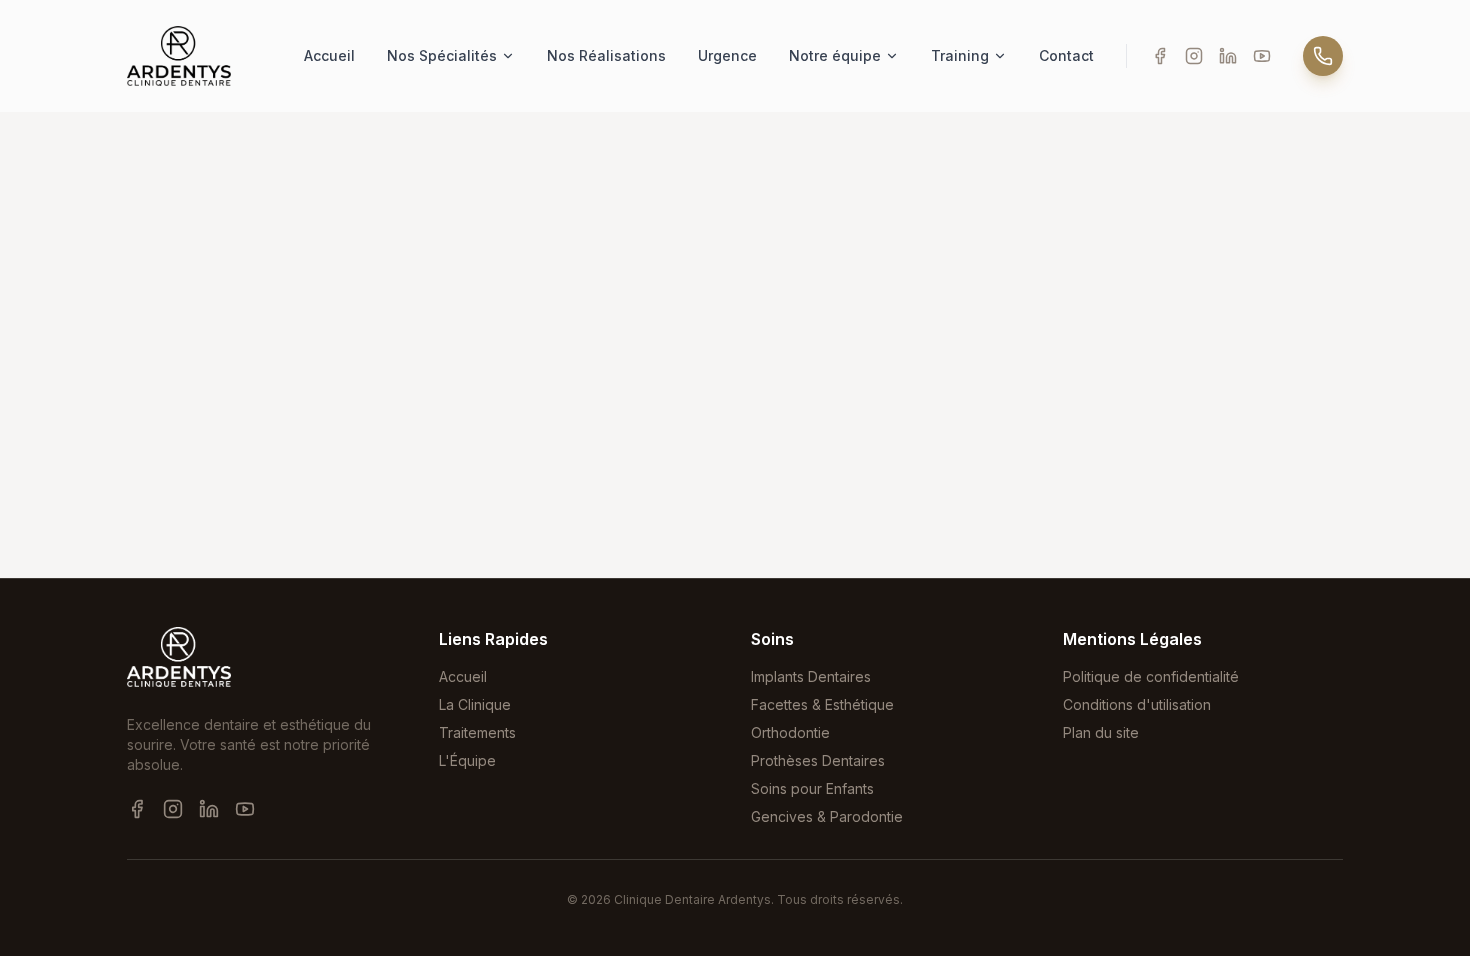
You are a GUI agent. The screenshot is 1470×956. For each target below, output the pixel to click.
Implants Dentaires (811, 676)
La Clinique (475, 704)
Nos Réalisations (606, 55)
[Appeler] (1323, 56)
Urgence (727, 55)
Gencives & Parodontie (827, 816)
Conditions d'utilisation (1137, 704)
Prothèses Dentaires (818, 760)
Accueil (329, 55)
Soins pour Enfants (812, 788)
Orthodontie (790, 732)
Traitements (477, 732)
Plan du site (1101, 732)
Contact (1066, 55)
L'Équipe (467, 760)
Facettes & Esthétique (822, 704)
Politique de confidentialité (1151, 676)
